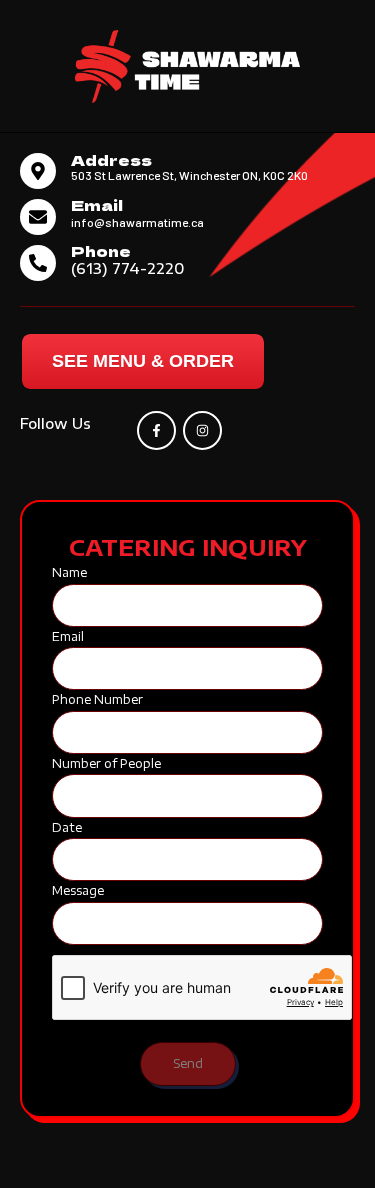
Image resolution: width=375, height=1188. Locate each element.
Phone (101, 250)
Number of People (106, 763)
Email (97, 204)
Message (78, 890)
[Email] (38, 217)
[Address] (38, 171)
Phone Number (97, 699)
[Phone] (38, 263)
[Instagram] (202, 430)
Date (67, 827)
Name (69, 572)
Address (111, 159)
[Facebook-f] (156, 430)
